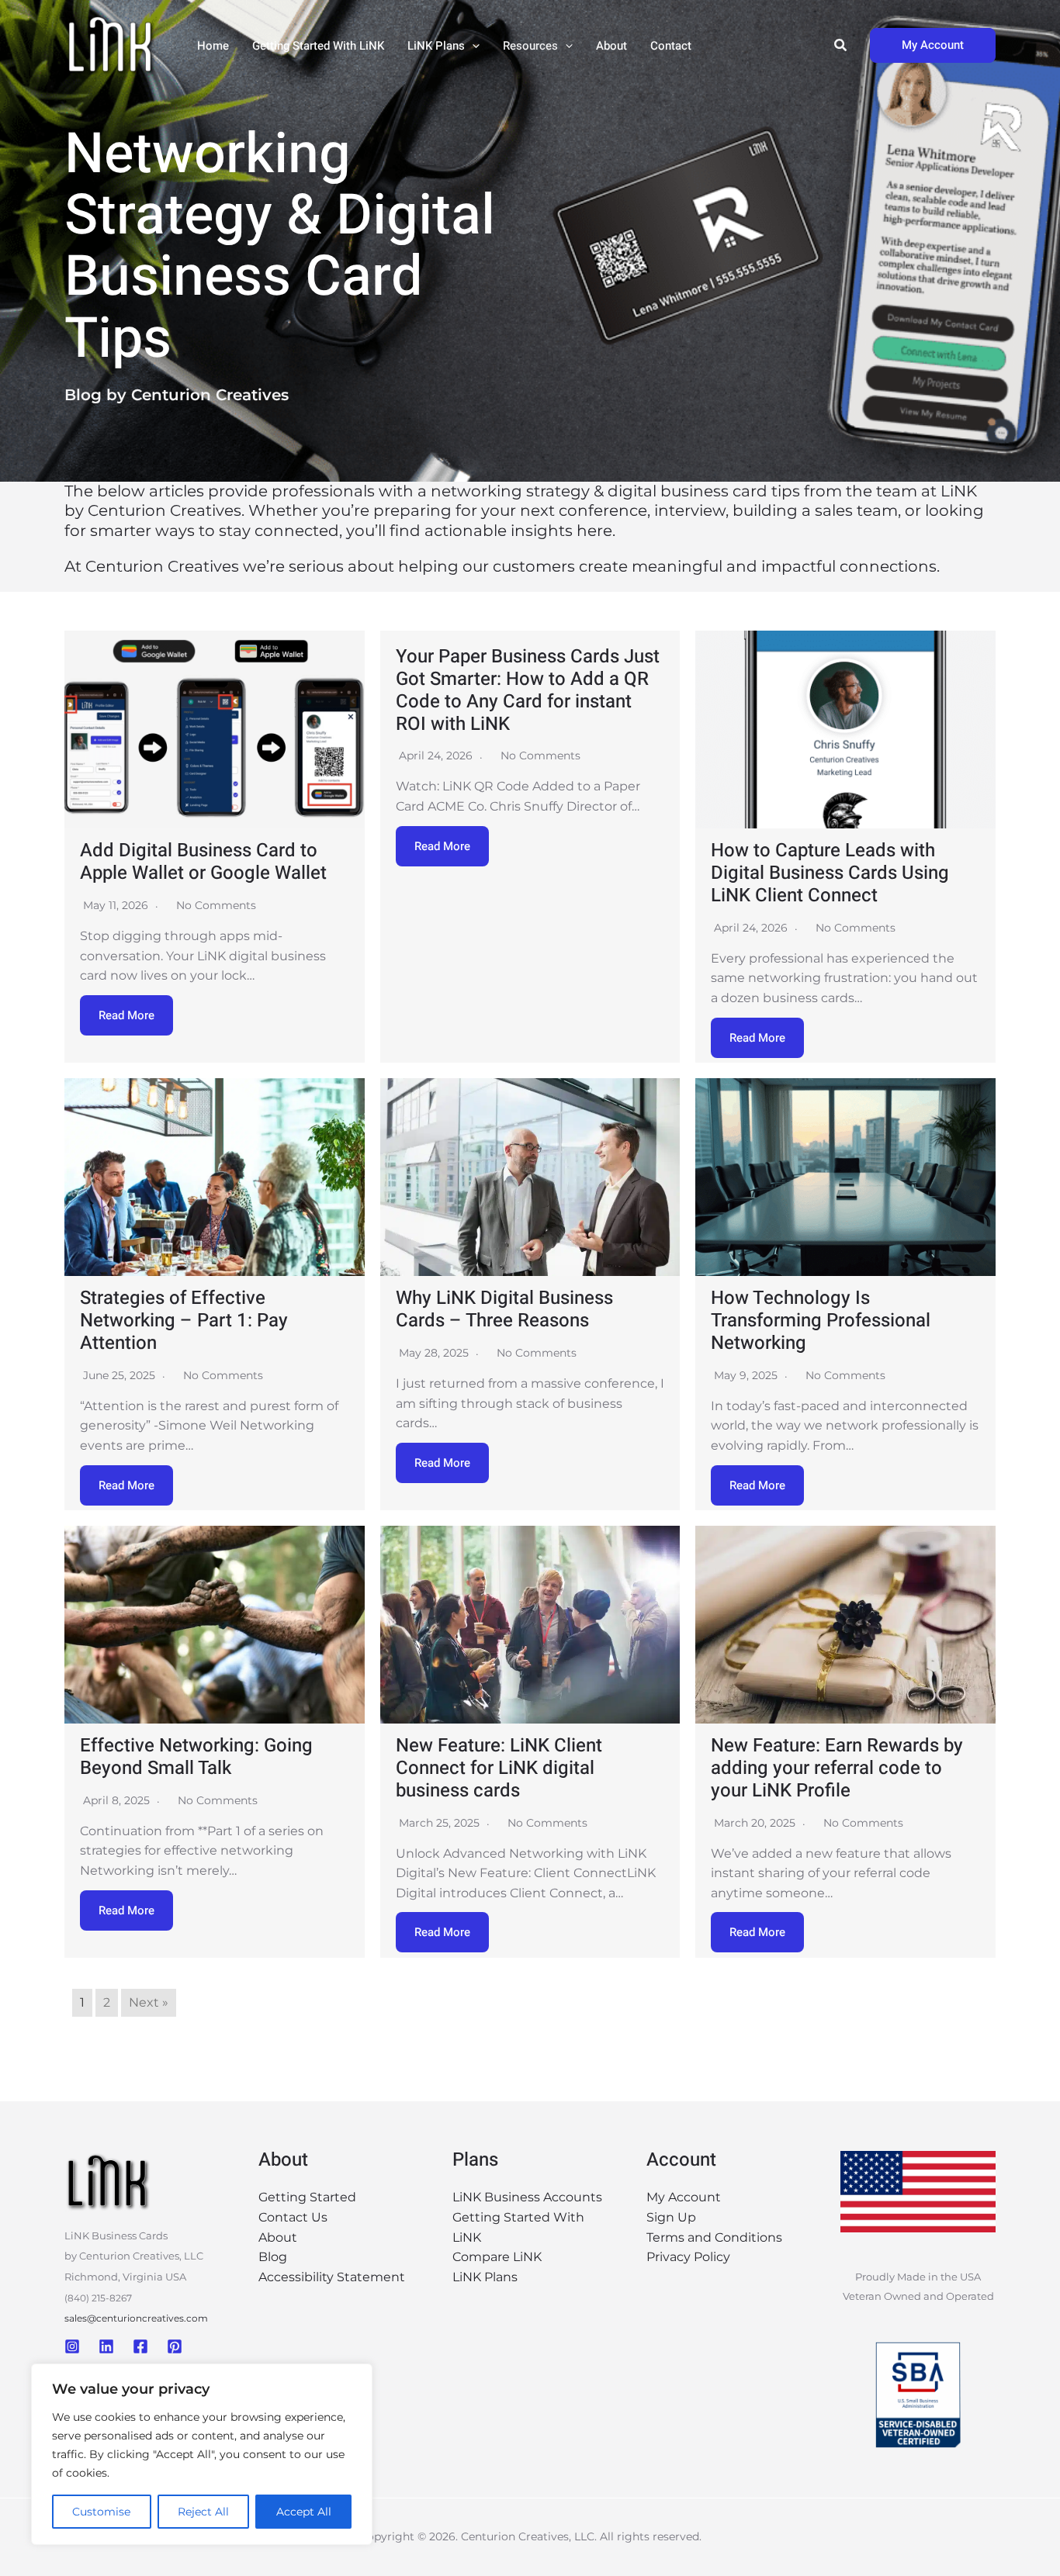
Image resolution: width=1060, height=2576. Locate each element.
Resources (530, 46)
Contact (671, 46)
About (611, 46)
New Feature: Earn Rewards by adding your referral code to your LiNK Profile (837, 1768)
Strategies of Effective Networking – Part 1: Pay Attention (184, 1321)
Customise (101, 2512)
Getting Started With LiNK (318, 46)
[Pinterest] (175, 2346)
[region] (202, 2454)
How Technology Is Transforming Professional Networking (821, 1321)
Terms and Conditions (714, 2237)
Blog (273, 2257)
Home (213, 46)
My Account (684, 2197)
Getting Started (307, 2197)
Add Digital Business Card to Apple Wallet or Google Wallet (203, 862)
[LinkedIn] (106, 2346)
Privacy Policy (688, 2257)
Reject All (203, 2512)
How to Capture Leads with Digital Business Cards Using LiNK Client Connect (830, 873)
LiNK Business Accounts (527, 2197)
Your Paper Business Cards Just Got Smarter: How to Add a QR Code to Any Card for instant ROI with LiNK (528, 690)
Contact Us (293, 2217)
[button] (472, 46)
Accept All (304, 2512)
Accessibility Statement (332, 2277)
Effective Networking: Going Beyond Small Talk (196, 1757)
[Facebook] (140, 2346)
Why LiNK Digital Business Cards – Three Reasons (504, 1309)
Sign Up (671, 2217)
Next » (149, 2002)
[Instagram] (72, 2346)
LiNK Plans (436, 46)
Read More (126, 1015)
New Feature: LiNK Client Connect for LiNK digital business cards (499, 1768)
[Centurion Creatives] (111, 45)
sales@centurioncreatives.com (136, 2318)
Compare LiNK (497, 2257)
